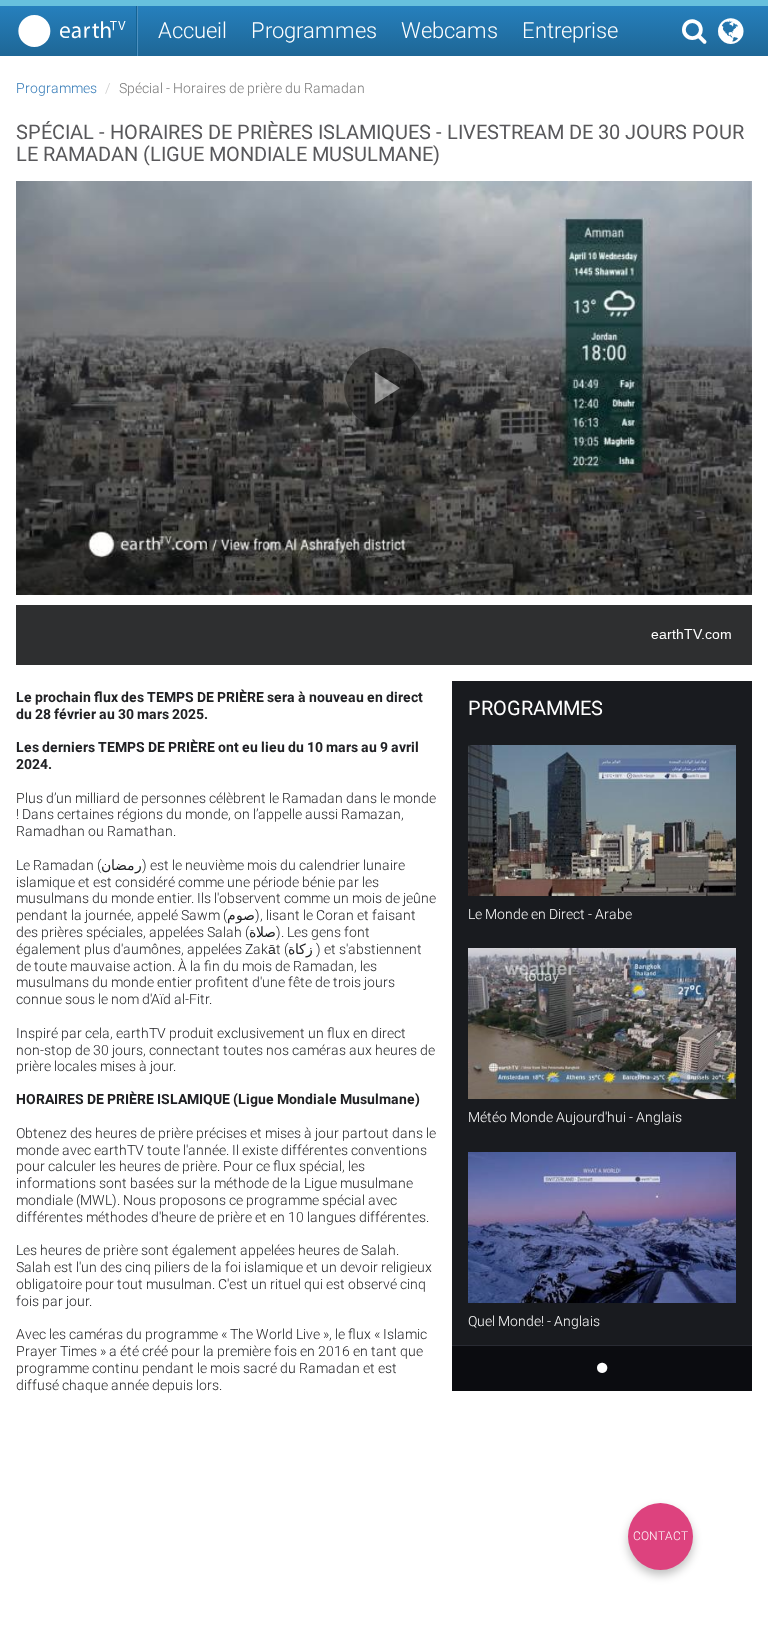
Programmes (314, 30)
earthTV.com (691, 634)
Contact (660, 1536)
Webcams (449, 30)
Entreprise (570, 30)
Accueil (192, 30)
